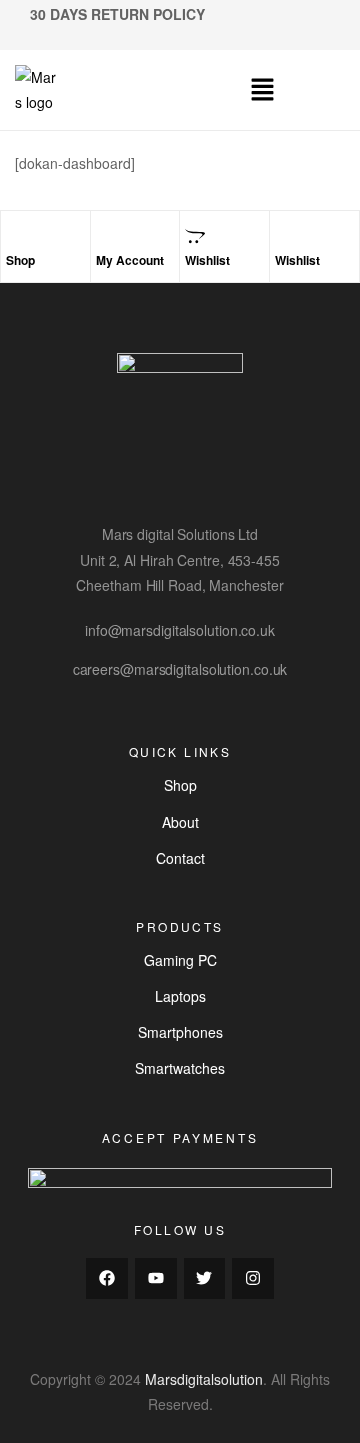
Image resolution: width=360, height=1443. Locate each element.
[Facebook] (107, 1279)
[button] (262, 90)
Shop (20, 260)
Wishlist (207, 260)
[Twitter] (205, 1279)
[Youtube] (156, 1279)
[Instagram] (253, 1279)
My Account (130, 260)
